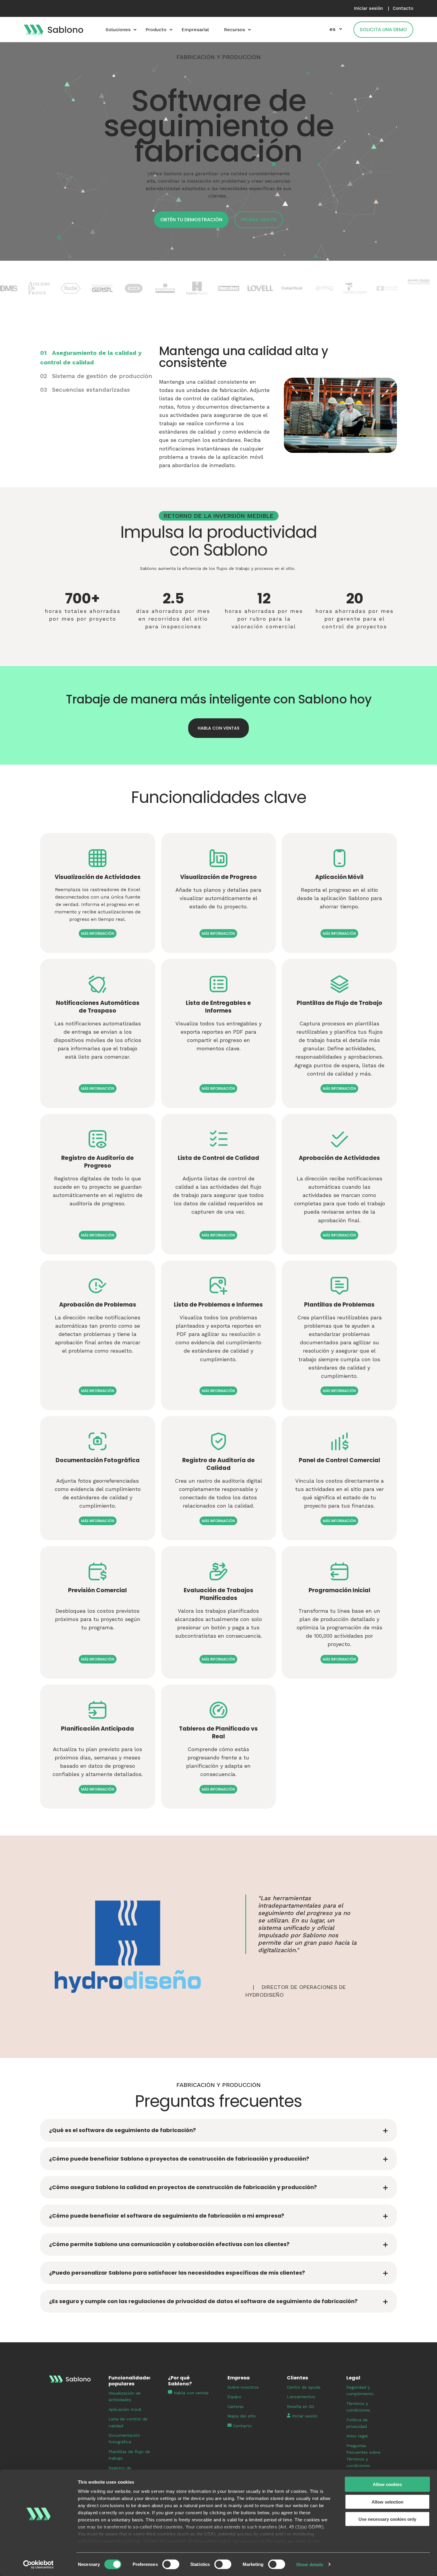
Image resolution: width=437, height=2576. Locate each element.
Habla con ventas (191, 2393)
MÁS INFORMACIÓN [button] (98, 933)
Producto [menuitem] (156, 30)
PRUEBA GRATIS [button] (259, 220)
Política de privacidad (357, 2423)
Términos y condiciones (358, 2407)
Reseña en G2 (301, 2406)
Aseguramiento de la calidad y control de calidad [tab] (91, 358)
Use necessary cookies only (387, 2519)
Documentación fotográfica (124, 2439)
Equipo (234, 2397)
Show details (310, 2564)
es (333, 29)
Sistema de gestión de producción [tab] (96, 376)
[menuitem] (368, 8)
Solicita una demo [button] (383, 30)
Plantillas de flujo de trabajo (129, 2455)
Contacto (242, 2426)
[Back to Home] (54, 29)
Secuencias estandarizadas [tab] (85, 390)
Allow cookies (387, 2484)
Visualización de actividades (125, 2396)
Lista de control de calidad (128, 2422)
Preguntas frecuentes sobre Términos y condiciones (363, 2456)
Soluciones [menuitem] (118, 30)
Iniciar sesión (304, 2416)
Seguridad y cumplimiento (360, 2390)
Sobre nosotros (243, 2387)
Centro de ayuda (304, 2387)
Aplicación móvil (125, 2409)
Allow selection (388, 2502)
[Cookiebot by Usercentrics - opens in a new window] (38, 2564)
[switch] (171, 2564)
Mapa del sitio (242, 2416)
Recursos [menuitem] (234, 30)
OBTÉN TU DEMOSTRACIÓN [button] (191, 220)
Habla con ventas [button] (218, 728)
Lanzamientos (301, 2397)
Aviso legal (357, 2436)
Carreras (236, 2406)
